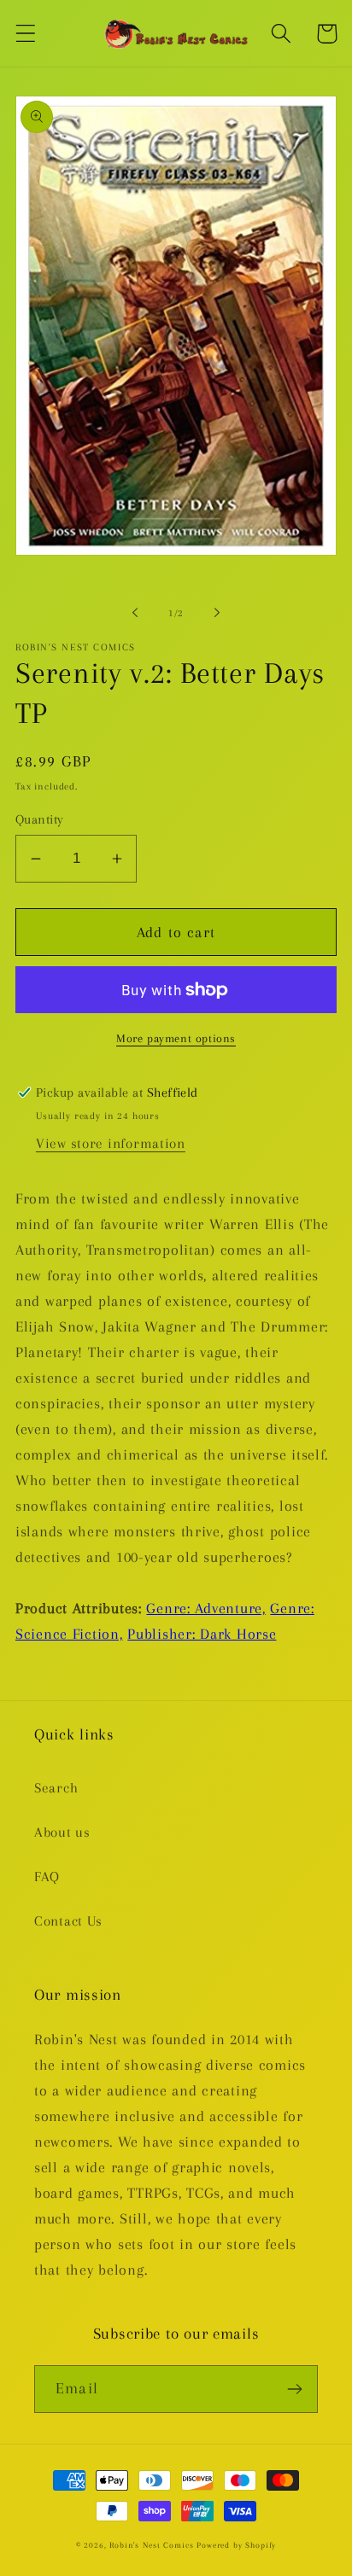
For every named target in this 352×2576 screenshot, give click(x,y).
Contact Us (68, 1921)
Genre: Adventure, (205, 1608)
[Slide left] (135, 613)
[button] (26, 34)
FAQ (47, 1877)
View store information (111, 1143)
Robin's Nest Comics (151, 2545)
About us (62, 1832)
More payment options (176, 1038)
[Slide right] (217, 613)
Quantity (40, 819)
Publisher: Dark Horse (202, 1634)
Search (56, 1788)
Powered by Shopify (236, 2545)
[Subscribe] (294, 2389)
